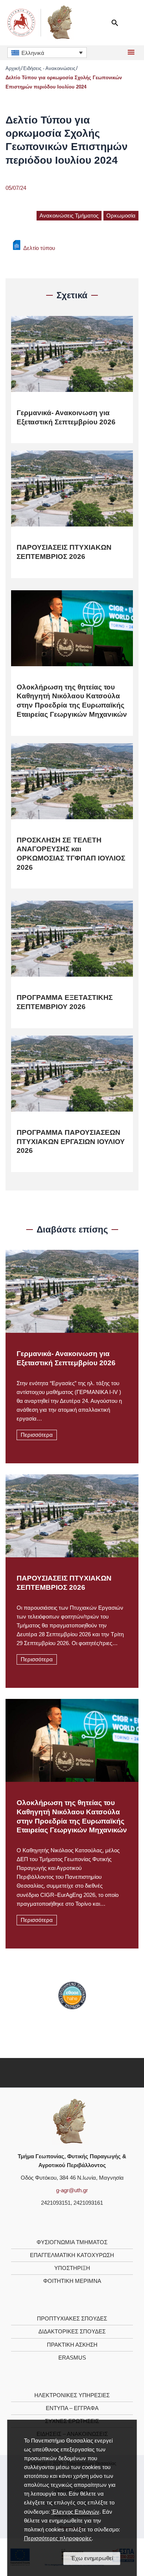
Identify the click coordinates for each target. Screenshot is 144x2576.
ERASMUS (72, 2358)
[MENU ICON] (130, 53)
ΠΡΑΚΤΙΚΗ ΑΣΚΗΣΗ (72, 2345)
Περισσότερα (37, 1435)
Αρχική (13, 68)
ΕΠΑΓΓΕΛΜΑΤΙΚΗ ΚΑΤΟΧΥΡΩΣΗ (72, 2255)
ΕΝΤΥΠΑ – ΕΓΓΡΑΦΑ (72, 2408)
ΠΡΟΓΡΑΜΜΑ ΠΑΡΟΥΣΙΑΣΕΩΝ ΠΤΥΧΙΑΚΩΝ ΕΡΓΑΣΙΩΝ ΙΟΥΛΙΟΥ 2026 (71, 1141)
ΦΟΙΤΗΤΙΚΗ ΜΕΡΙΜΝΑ (72, 2281)
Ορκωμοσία (121, 216)
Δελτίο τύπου (39, 248)
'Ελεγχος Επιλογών (75, 2512)
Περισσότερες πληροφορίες (58, 2538)
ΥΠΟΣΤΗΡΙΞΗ (72, 2268)
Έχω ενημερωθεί (92, 2558)
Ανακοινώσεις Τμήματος (69, 216)
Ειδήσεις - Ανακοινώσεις (49, 68)
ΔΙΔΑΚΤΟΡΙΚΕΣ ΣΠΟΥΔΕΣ (72, 2332)
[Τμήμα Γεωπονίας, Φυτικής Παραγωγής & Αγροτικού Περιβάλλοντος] (70, 2121)
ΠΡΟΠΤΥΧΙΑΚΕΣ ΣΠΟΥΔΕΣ (72, 2319)
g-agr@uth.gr (72, 2190)
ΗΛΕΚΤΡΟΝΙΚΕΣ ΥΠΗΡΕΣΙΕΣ (72, 2395)
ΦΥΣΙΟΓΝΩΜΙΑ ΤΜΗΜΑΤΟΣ (72, 2242)
